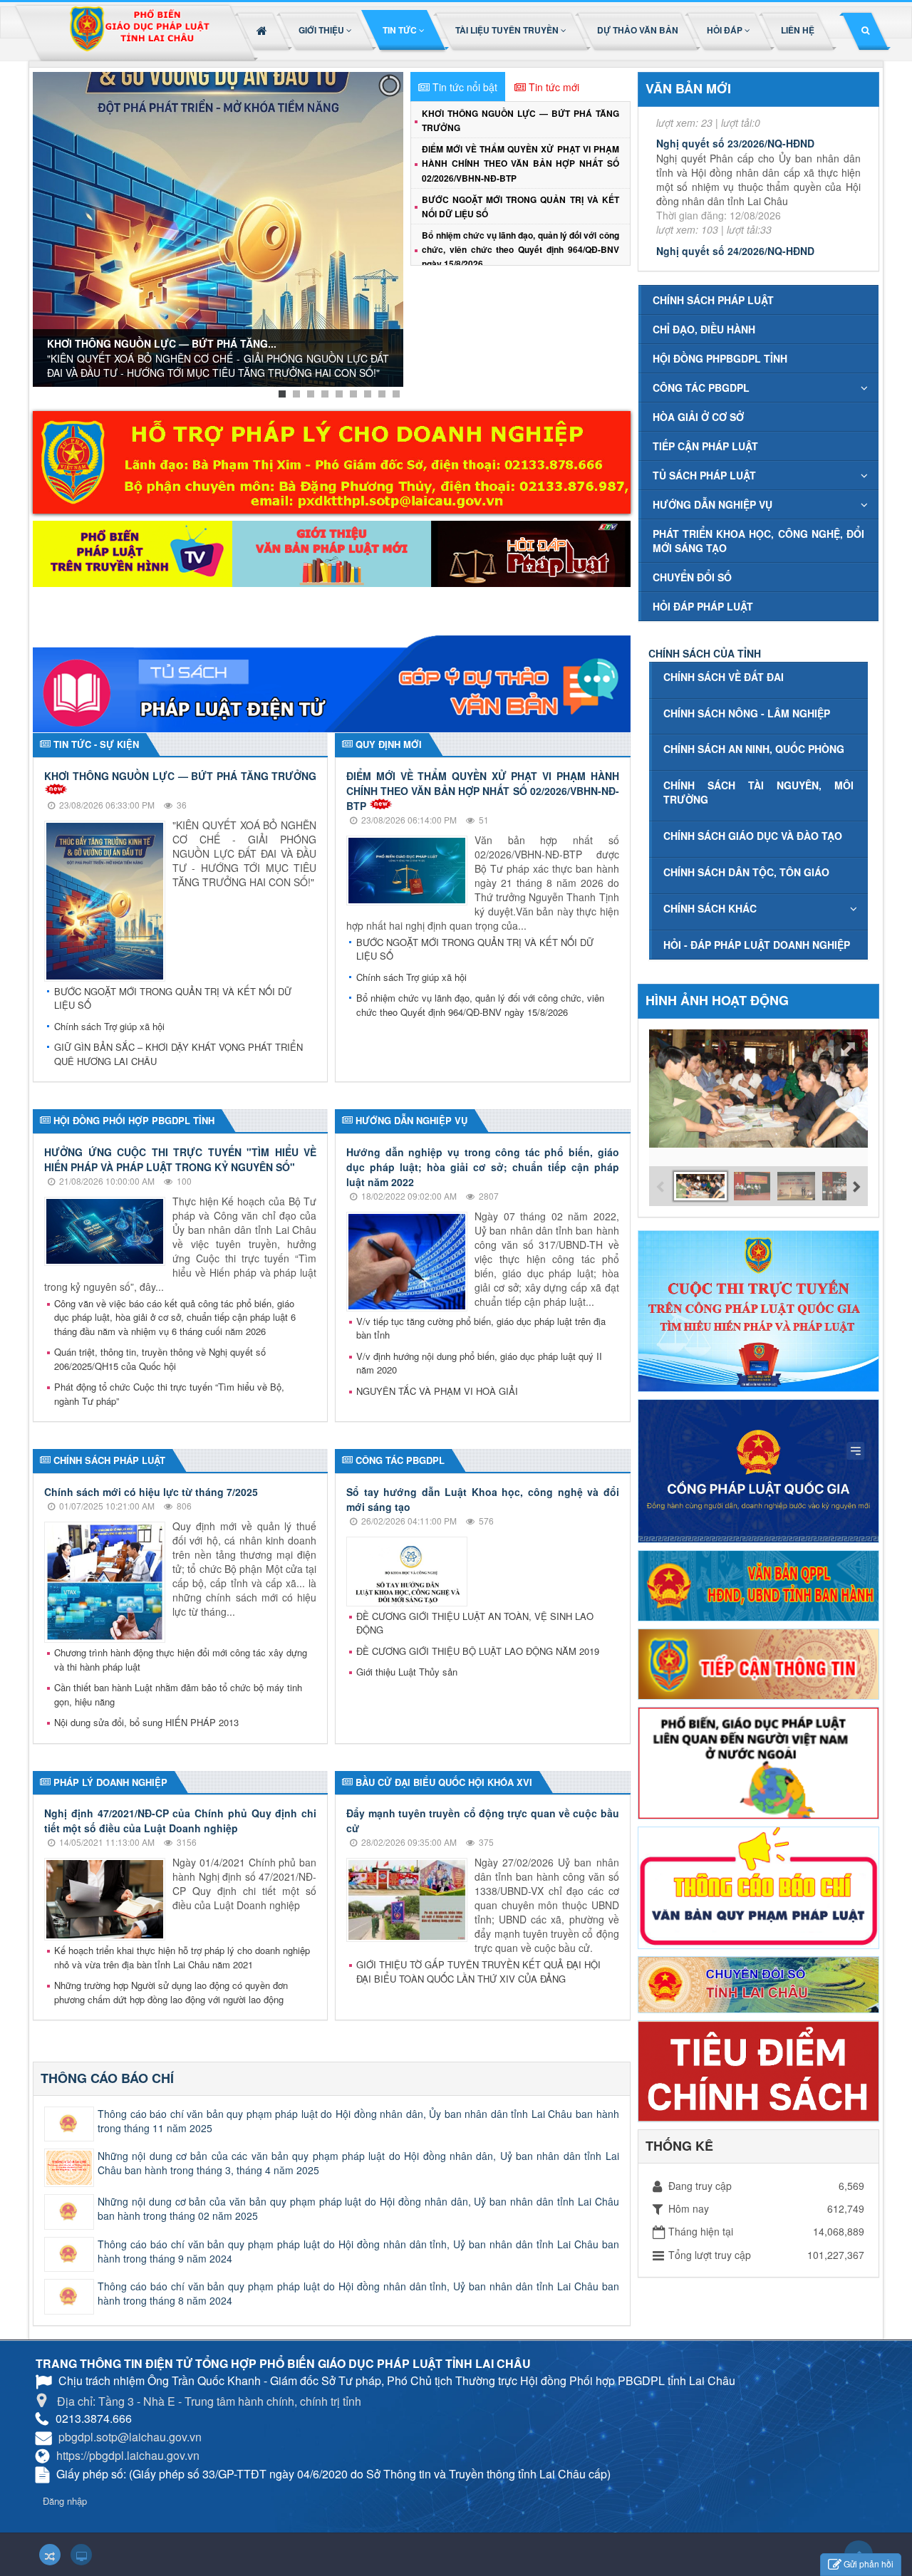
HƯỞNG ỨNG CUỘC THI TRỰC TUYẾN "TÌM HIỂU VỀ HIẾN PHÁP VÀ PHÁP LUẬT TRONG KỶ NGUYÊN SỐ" (180, 1159)
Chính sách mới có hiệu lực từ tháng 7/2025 (151, 1492)
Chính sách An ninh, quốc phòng (754, 749)
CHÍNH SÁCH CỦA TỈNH (705, 653)
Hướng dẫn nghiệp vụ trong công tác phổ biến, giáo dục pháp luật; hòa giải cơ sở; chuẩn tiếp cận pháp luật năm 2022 (482, 1167)
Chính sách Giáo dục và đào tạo (753, 836)
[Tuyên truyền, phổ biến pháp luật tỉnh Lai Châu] (139, 33)
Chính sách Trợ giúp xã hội (109, 1026)
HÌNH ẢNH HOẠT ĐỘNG (717, 1000)
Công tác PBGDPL (701, 388)
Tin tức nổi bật (465, 87)
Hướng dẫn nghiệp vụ (712, 504)
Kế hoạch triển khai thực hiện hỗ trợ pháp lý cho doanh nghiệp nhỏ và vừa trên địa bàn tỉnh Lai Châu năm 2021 (182, 1957)
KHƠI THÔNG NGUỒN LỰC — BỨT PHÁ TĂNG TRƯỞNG (180, 776)
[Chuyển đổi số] (758, 1983)
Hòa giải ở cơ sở (698, 417)
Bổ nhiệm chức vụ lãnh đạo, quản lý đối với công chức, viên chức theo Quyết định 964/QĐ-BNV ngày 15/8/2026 (520, 249)
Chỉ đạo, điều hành (704, 329)
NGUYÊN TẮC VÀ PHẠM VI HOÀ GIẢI (437, 1391)
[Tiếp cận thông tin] (758, 1662)
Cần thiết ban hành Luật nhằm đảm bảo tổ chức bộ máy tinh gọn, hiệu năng (178, 1694)
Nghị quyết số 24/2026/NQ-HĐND (735, 180)
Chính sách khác (710, 908)
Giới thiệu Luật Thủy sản (407, 1672)
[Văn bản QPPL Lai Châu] (758, 1584)
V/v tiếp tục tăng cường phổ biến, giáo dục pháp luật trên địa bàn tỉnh (481, 1328)
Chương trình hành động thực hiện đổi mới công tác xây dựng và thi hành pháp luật (181, 1660)
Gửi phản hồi (869, 2564)
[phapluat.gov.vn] (758, 1470)
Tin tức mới (554, 87)
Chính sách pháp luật (713, 300)
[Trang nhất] (263, 30)
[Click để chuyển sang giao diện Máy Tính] (81, 2555)
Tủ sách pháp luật (704, 475)
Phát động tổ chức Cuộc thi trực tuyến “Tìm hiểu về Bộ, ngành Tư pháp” (169, 1394)
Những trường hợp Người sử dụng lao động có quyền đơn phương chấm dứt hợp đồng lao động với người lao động (171, 1992)
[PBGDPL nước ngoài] (758, 1762)
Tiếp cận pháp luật (705, 446)
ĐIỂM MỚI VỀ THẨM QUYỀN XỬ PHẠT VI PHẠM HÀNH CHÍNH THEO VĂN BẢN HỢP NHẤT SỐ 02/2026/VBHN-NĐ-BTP (520, 163)
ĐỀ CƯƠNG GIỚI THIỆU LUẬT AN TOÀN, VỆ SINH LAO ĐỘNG (475, 1623)
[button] (326, 30)
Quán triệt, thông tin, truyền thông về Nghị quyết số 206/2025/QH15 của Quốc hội (160, 1359)
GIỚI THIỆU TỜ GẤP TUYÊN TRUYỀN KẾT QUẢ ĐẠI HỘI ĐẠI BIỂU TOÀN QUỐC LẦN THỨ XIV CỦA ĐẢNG (478, 1972)
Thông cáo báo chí (107, 2078)
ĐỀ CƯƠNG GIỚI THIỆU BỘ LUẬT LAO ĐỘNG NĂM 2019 (478, 1651)
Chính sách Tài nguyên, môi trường (758, 792)
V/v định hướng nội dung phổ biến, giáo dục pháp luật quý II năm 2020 (479, 1363)
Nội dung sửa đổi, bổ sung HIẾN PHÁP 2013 (146, 1722)
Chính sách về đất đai (724, 677)
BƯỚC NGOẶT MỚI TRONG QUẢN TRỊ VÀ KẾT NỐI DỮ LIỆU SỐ (173, 998)
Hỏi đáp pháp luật (703, 606)
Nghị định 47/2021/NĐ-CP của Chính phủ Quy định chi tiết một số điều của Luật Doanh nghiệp (180, 1821)
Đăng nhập (65, 2501)
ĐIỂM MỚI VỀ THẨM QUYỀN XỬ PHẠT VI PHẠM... (163, 353)
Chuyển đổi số (692, 577)
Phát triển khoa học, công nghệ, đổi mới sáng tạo (758, 541)
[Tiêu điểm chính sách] (758, 2069)
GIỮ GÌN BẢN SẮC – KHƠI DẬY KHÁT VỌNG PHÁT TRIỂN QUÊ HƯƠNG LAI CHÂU (178, 1054)
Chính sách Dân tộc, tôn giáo (746, 872)
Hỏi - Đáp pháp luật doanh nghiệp (757, 945)
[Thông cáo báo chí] (758, 1886)
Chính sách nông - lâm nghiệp (747, 713)
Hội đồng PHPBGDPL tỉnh (720, 358)
